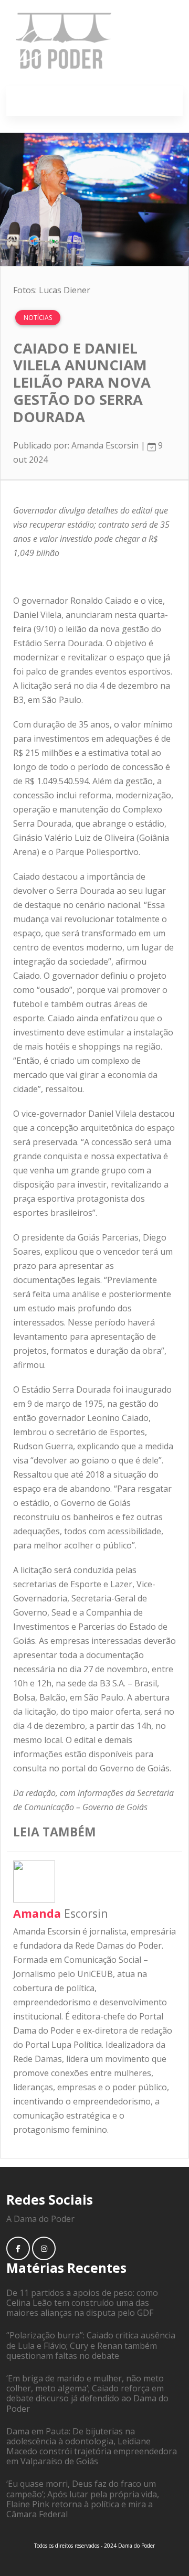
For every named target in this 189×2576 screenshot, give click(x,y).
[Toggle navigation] (163, 101)
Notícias (38, 318)
